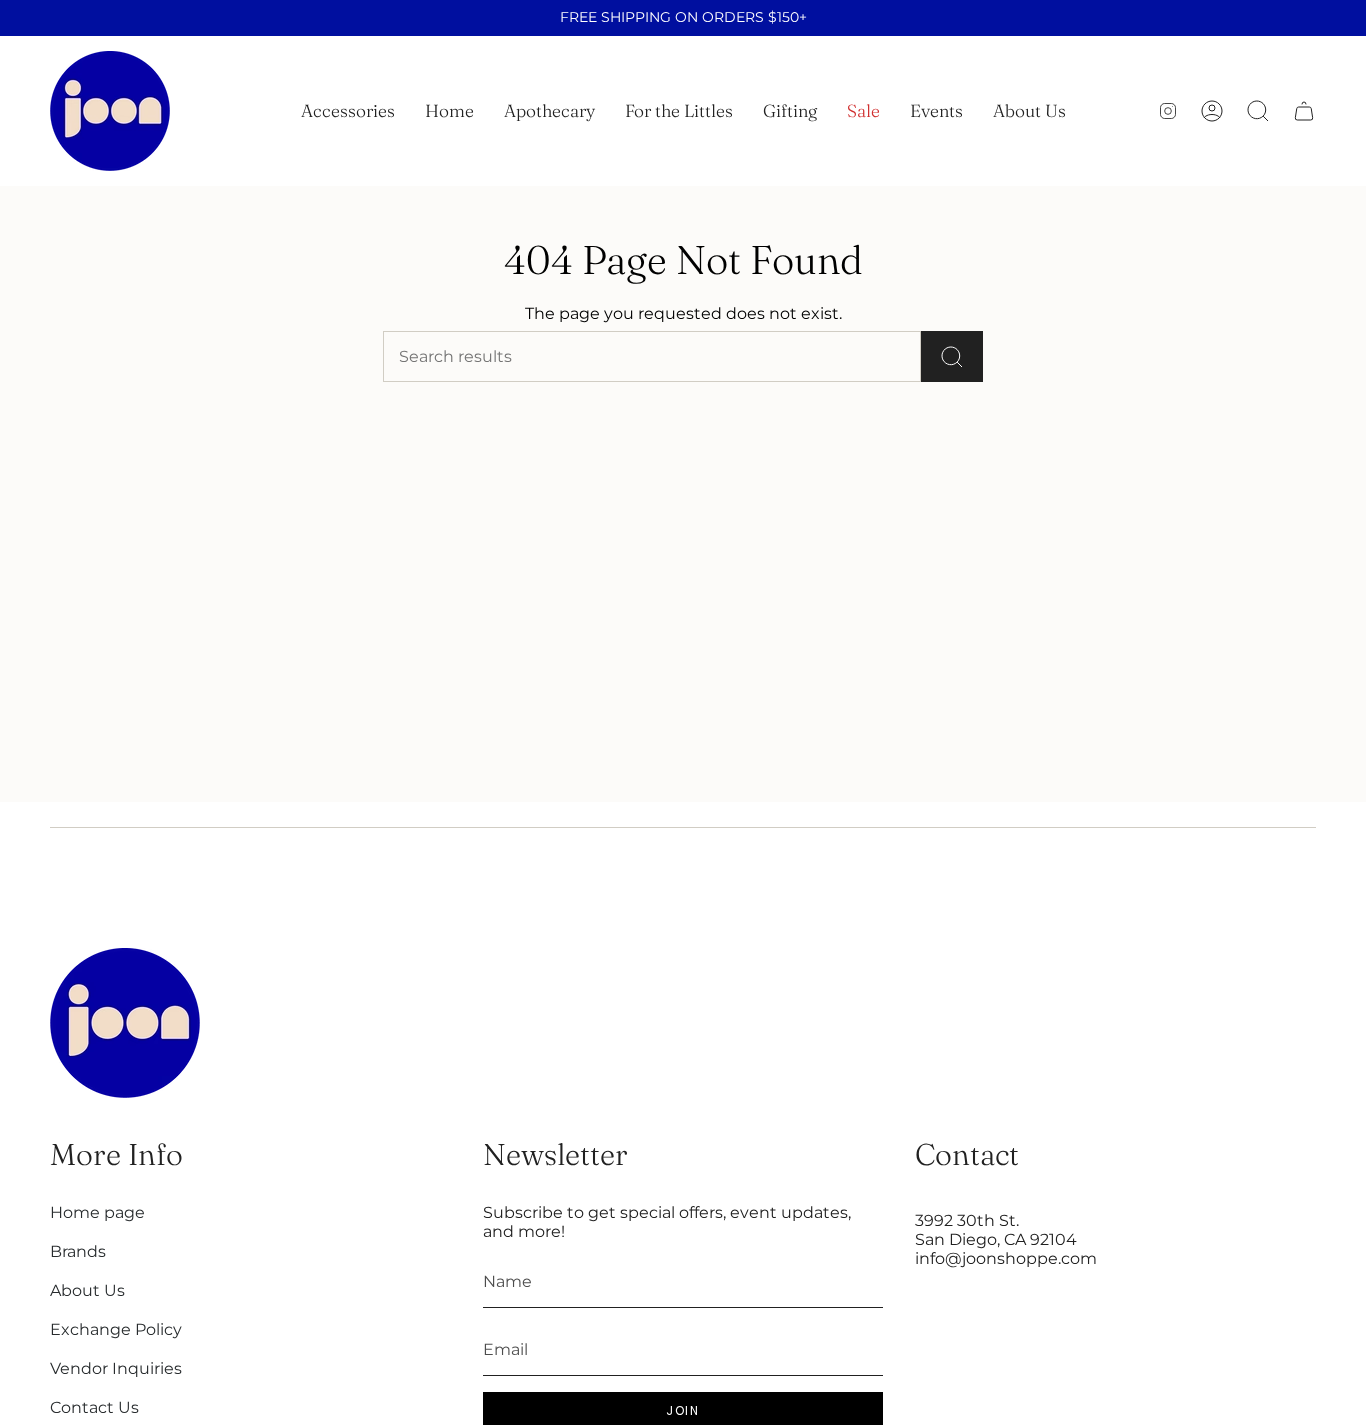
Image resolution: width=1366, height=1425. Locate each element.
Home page (97, 1212)
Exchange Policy (116, 1329)
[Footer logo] (125, 1023)
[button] (348, 111)
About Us (87, 1290)
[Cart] (1304, 111)
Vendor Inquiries (116, 1368)
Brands (78, 1251)
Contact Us (94, 1407)
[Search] (952, 356)
